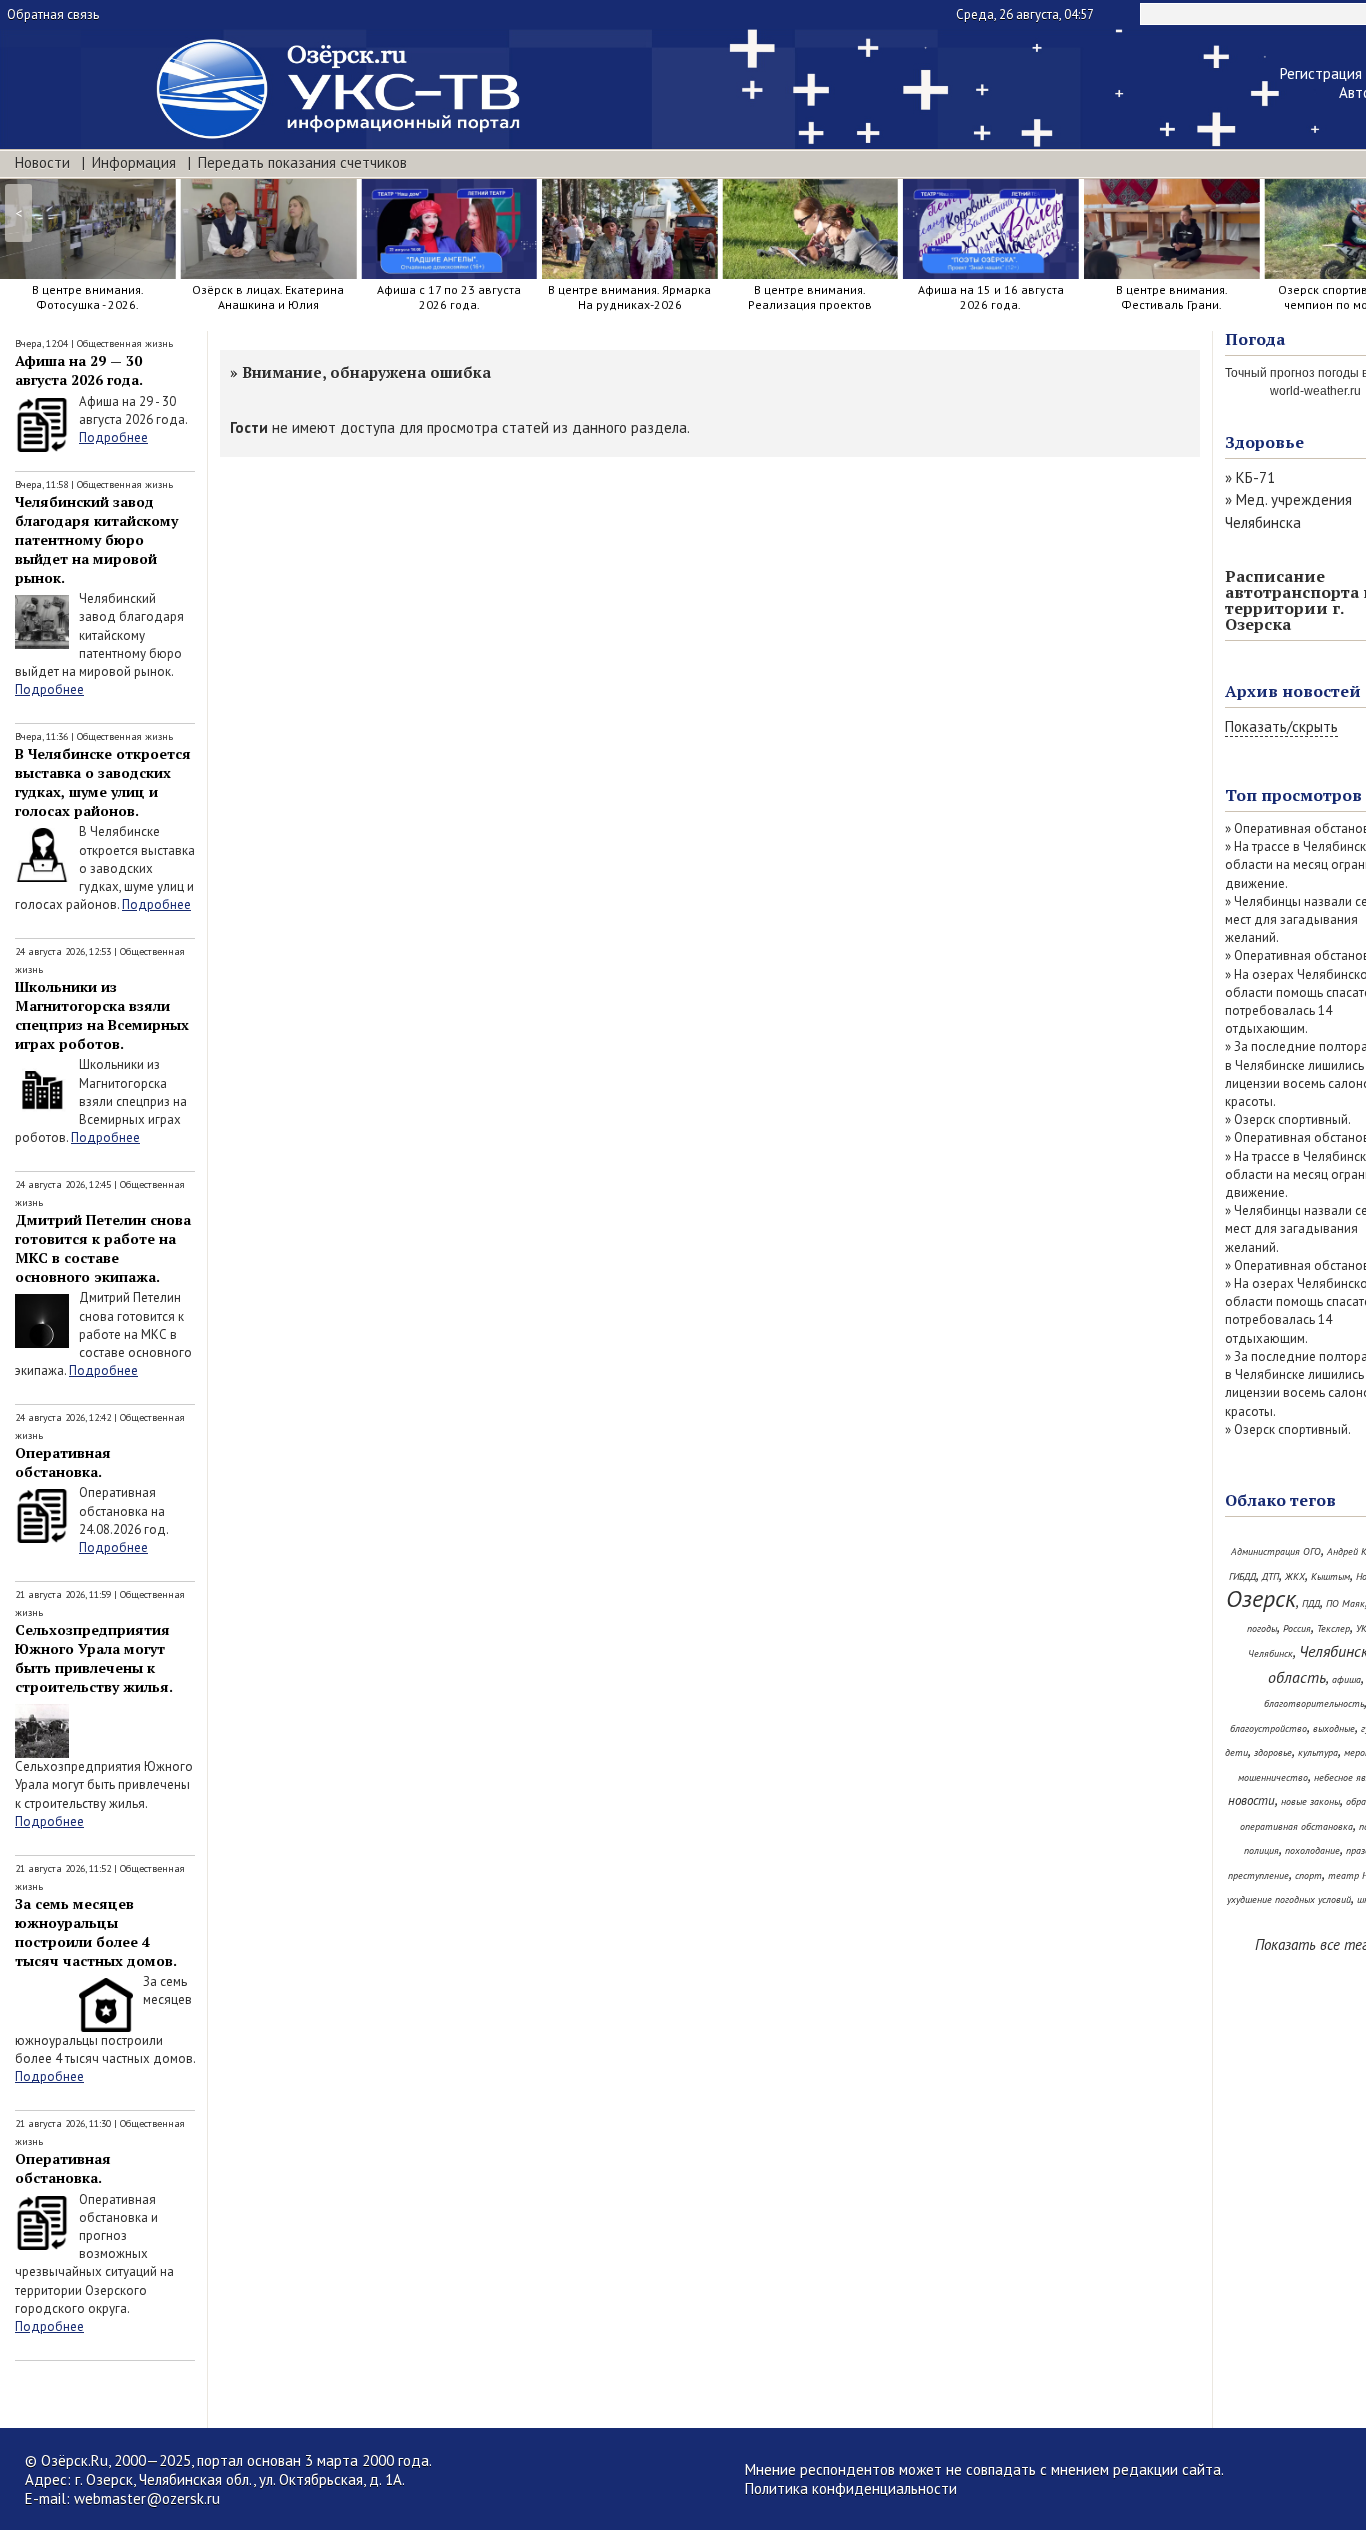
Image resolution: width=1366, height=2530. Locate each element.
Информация (134, 162)
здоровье (1273, 1752)
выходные (1334, 1728)
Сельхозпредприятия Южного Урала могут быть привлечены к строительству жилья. (94, 1658)
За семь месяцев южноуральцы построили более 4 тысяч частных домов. (96, 1932)
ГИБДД (1242, 1576)
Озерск (1261, 1598)
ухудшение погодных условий (1289, 1899)
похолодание (1312, 1850)
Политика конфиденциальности (851, 2488)
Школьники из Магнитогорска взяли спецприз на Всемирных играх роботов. (102, 1015)
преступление (1258, 1875)
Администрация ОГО (1276, 1551)
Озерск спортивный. (1292, 1119)
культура (1318, 1752)
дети (1236, 1752)
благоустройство (1268, 1728)
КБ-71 (1255, 477)
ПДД (1311, 1603)
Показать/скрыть (1281, 726)
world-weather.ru (1315, 391)
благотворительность (1314, 1703)
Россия (1297, 1628)
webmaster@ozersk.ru (147, 2498)
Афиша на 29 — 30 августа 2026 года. (79, 370)
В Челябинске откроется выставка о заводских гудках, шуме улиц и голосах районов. (103, 782)
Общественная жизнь (125, 343)
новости (1251, 1800)
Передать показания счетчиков (302, 162)
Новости (42, 162)
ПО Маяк (1345, 1603)
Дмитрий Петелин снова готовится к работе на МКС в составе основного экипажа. (103, 1248)
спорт (1308, 1875)
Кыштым (1330, 1576)
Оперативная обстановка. (63, 1462)
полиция (1261, 1850)
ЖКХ (1295, 1576)
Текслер (1333, 1628)
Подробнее (113, 437)
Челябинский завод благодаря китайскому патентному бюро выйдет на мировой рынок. (96, 539)
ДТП (1270, 1576)
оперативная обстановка (1296, 1826)
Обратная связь (53, 14)
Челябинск (1270, 1653)
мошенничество (1273, 1777)
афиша (1346, 1679)
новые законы (1310, 1801)
